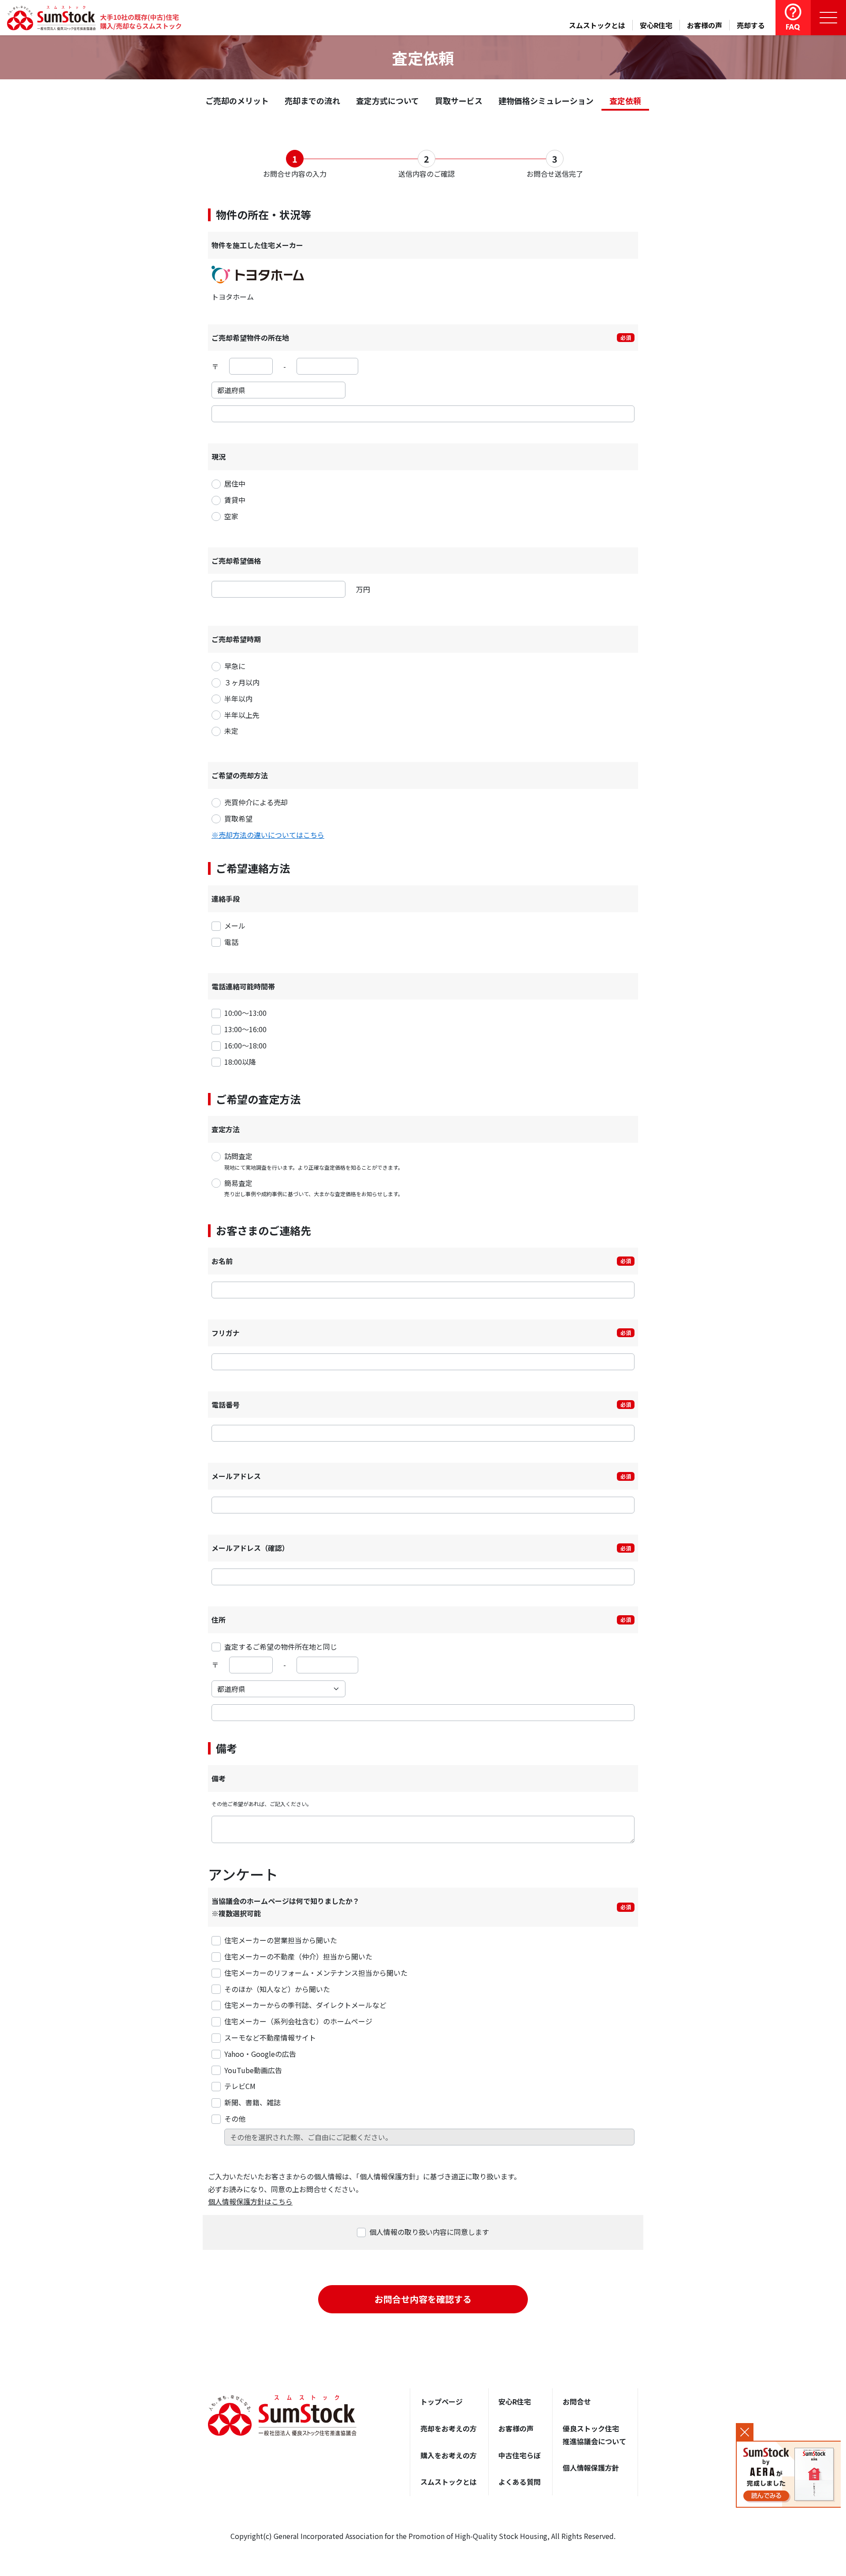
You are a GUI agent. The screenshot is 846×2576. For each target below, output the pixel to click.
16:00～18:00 (245, 1045)
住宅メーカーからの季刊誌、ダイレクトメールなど (305, 2005)
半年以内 (238, 699)
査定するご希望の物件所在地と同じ (281, 1647)
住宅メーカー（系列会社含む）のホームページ (298, 2021)
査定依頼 (625, 100)
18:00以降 (240, 1062)
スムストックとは (597, 25)
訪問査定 (314, 1161)
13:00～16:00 (245, 1029)
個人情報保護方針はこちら (250, 2201)
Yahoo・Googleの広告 (260, 2054)
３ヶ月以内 (242, 682)
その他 (235, 2119)
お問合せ (577, 2401)
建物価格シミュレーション (546, 100)
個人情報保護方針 (591, 2468)
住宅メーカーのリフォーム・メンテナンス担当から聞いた (316, 1973)
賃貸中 (235, 500)
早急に (235, 666)
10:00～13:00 (245, 1013)
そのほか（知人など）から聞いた (277, 1989)
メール (235, 926)
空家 (231, 516)
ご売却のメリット (237, 100)
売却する (751, 25)
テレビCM (240, 2086)
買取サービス (459, 100)
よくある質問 (519, 2482)
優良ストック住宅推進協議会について (594, 2435)
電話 (231, 942)
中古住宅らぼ (519, 2455)
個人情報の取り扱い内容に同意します (429, 2232)
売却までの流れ (312, 100)
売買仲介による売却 (256, 802)
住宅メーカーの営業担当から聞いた (281, 1940)
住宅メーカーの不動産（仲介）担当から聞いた (298, 1956)
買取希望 (238, 818)
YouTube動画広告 (253, 2070)
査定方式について (388, 100)
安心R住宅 (656, 25)
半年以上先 (242, 715)
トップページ (442, 2401)
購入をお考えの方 (449, 2455)
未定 (231, 731)
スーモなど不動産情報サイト (270, 2037)
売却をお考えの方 (449, 2428)
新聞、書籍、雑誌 (252, 2102)
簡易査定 (314, 1188)
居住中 (235, 483)
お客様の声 (705, 25)
